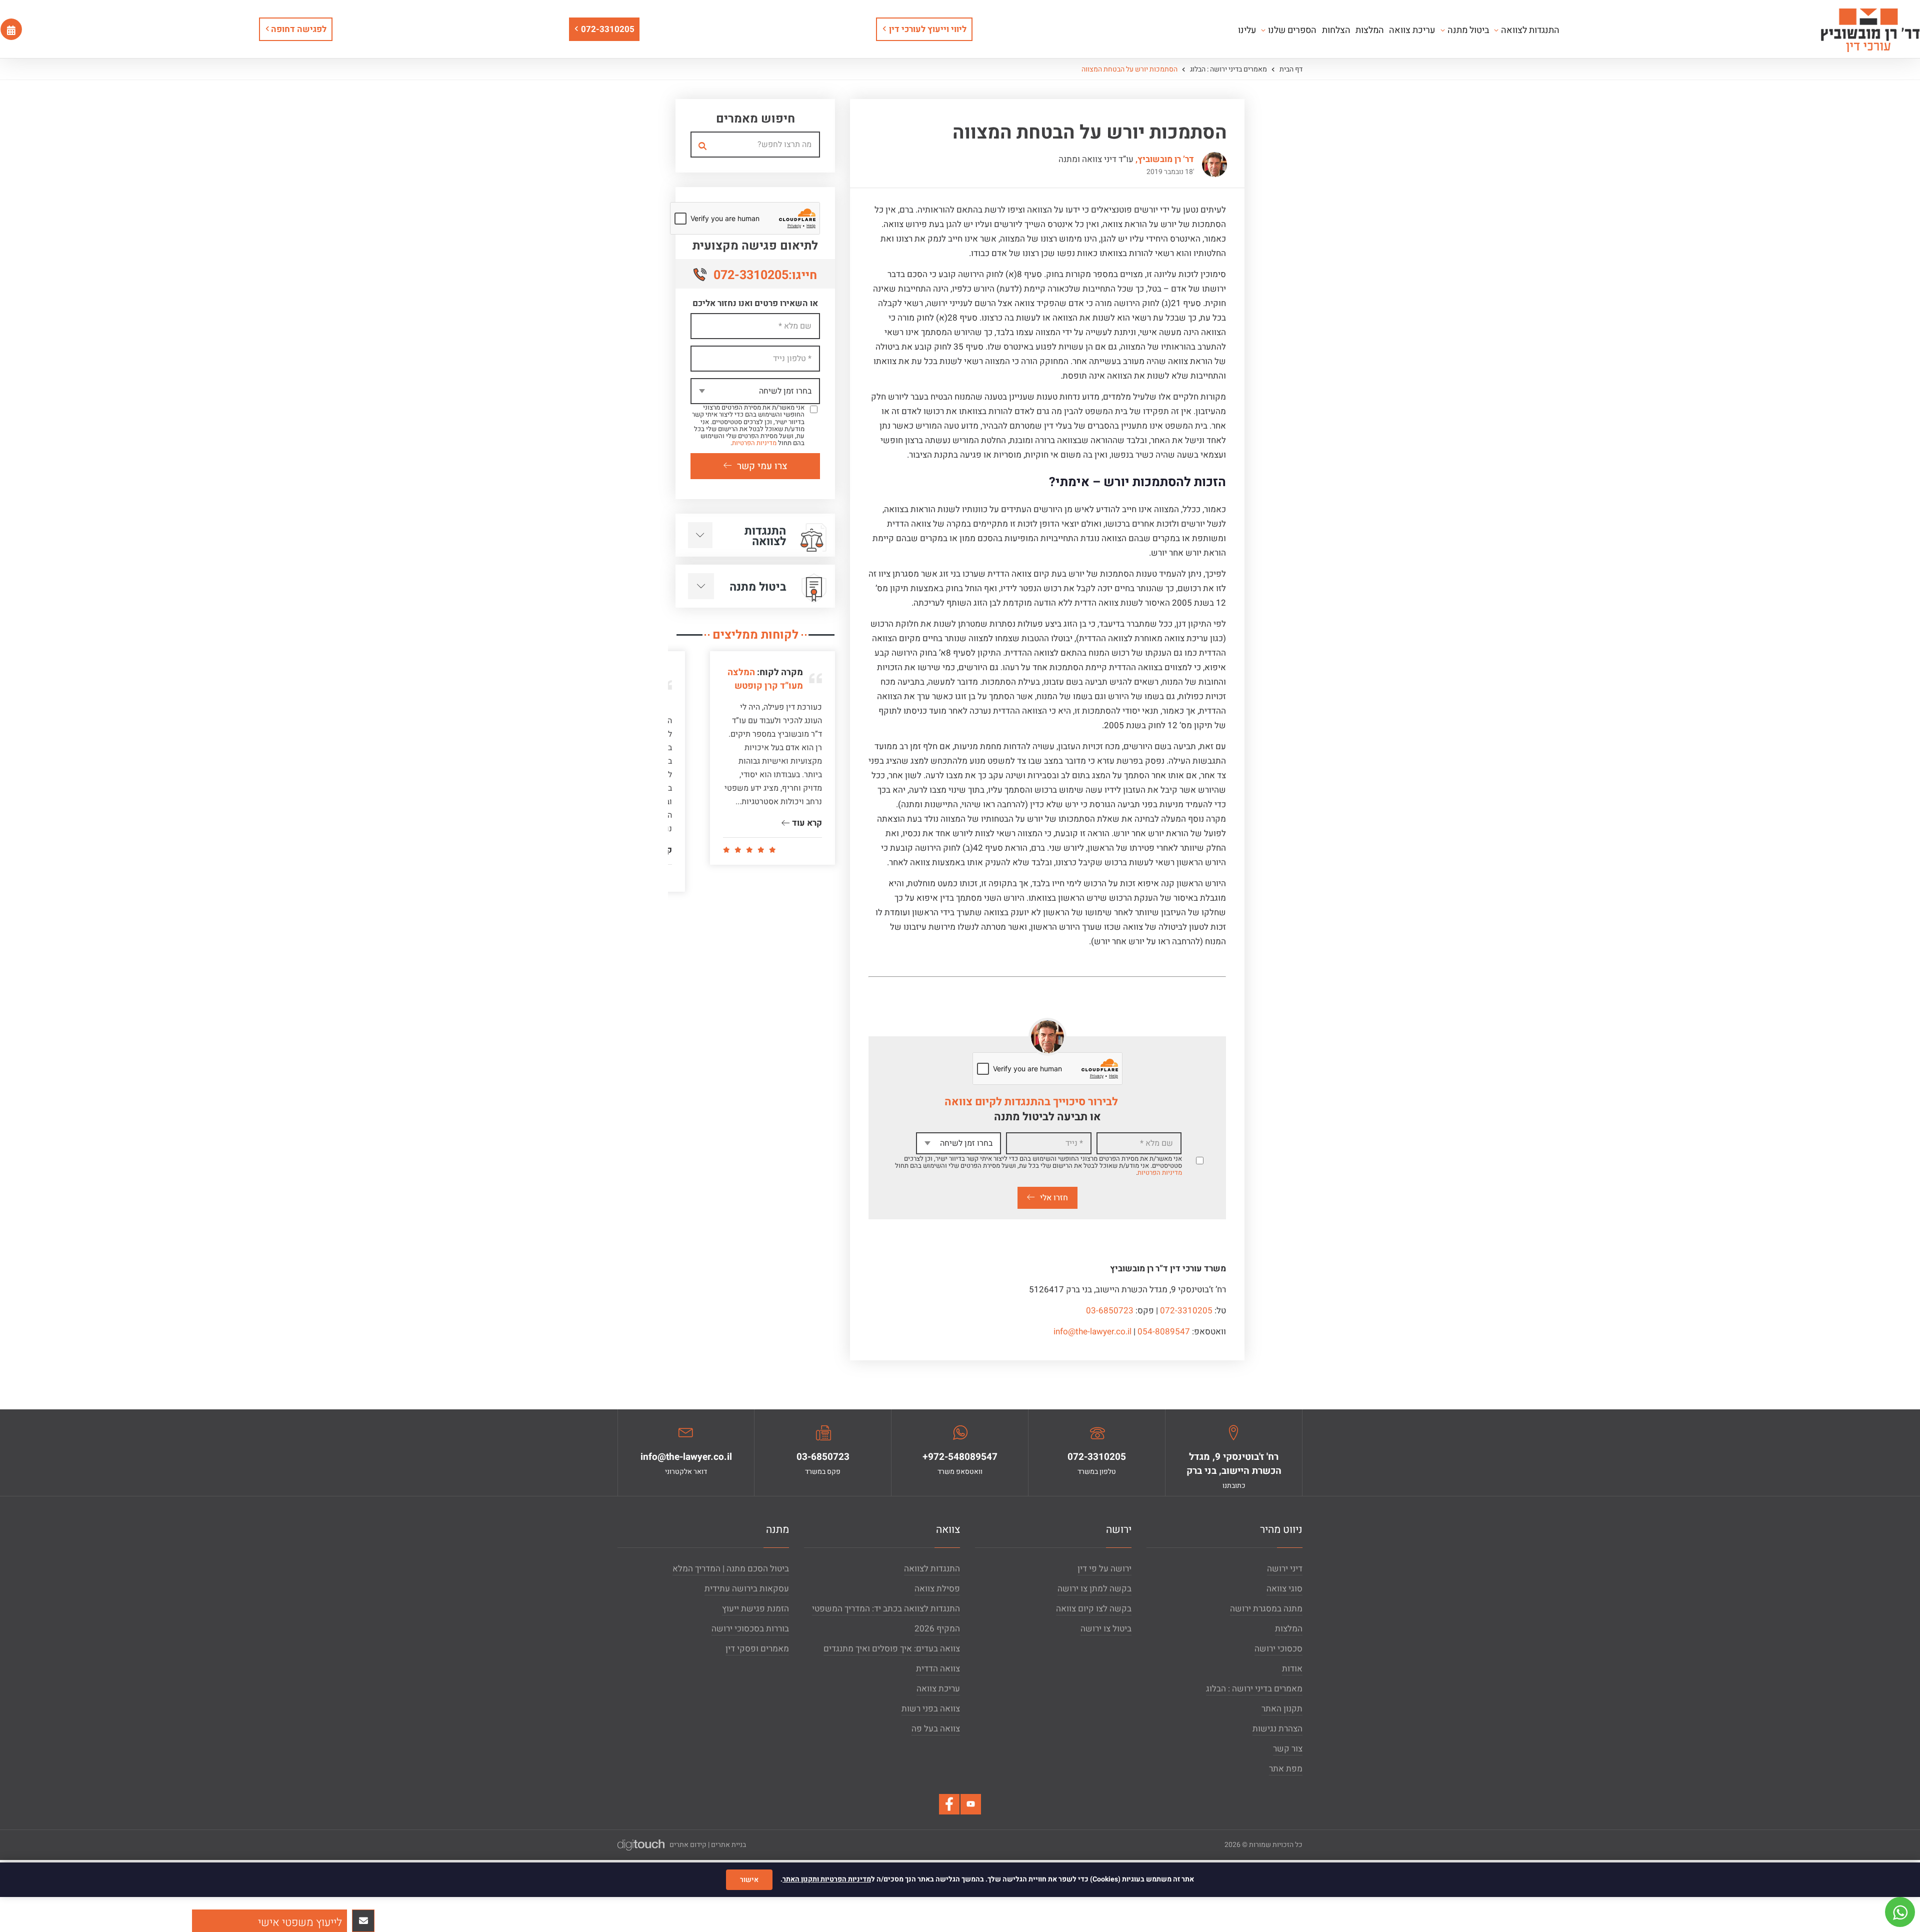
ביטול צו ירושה (1106, 1629)
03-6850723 (1110, 1311)
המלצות (1289, 1629)
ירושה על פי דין (1104, 1569)
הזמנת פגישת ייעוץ (755, 1609)
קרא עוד (806, 850)
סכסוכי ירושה (1278, 1649)
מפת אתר (1286, 1769)
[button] (269, 1921)
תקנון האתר (1282, 1709)
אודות (1292, 1669)
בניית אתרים (728, 1845)
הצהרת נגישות (1277, 1729)
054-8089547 (1164, 1332)
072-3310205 (608, 29)
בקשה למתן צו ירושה (1094, 1589)
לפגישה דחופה (298, 29)
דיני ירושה (1285, 1569)
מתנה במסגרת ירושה (1266, 1609)
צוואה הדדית (938, 1669)
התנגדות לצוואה (932, 1569)
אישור (749, 1880)
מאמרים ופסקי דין (757, 1649)
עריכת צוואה (938, 1689)
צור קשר (1288, 1749)
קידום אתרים (688, 1845)
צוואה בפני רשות (931, 1709)
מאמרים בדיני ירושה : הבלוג (1228, 69)
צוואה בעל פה (936, 1729)
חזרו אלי (1054, 1198)
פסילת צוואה (937, 1589)
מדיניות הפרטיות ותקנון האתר (827, 1879)
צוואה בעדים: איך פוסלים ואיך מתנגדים (892, 1649)
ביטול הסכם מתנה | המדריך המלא (731, 1569)
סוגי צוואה (1284, 1589)
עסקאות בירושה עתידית (747, 1589)
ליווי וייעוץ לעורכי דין (928, 29)
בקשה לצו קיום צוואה (1094, 1609)
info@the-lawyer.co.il (1092, 1332)
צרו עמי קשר (762, 466)
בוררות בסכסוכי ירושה (750, 1629)
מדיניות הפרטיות (1160, 1173)
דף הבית (1290, 69)
